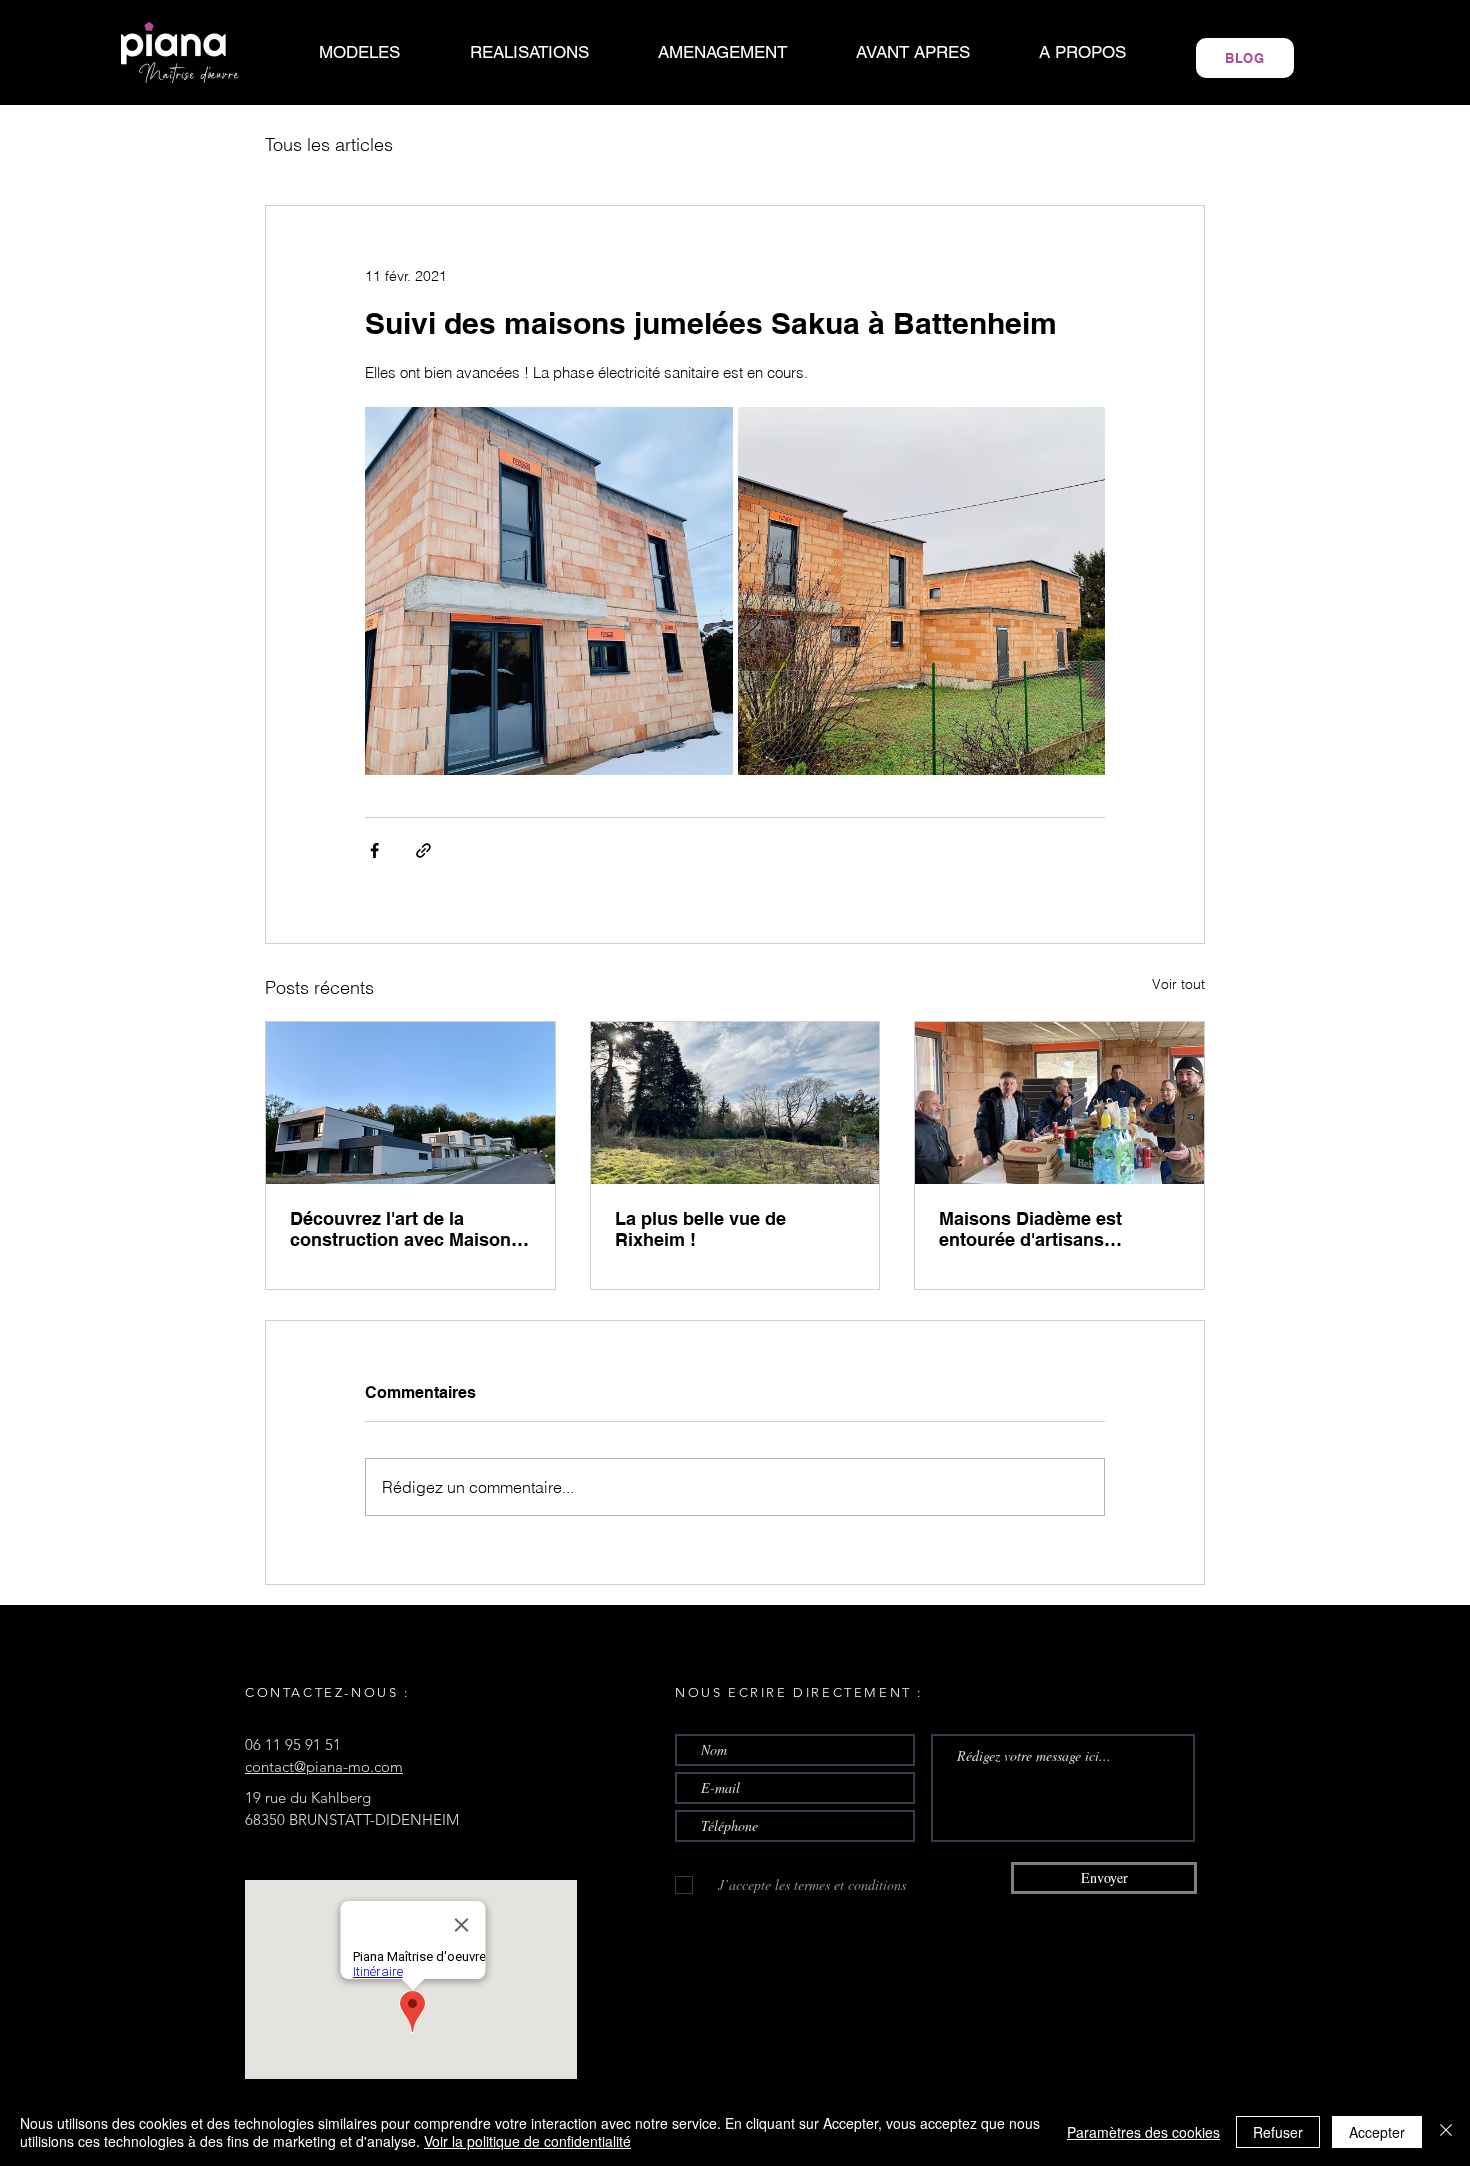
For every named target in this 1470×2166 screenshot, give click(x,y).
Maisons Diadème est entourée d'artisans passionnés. (1030, 1229)
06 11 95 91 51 (293, 1744)
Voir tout (1178, 984)
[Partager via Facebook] (374, 850)
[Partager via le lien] (423, 850)
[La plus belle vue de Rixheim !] (735, 1103)
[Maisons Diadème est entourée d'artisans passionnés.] (1059, 1103)
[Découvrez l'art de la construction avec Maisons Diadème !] (410, 1103)
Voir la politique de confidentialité (527, 2141)
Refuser (1278, 2132)
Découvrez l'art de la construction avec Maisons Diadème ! (405, 1229)
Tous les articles (329, 145)
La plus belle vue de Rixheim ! (700, 1229)
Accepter (1377, 2132)
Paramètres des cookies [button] (1143, 2132)
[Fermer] (1446, 2132)
